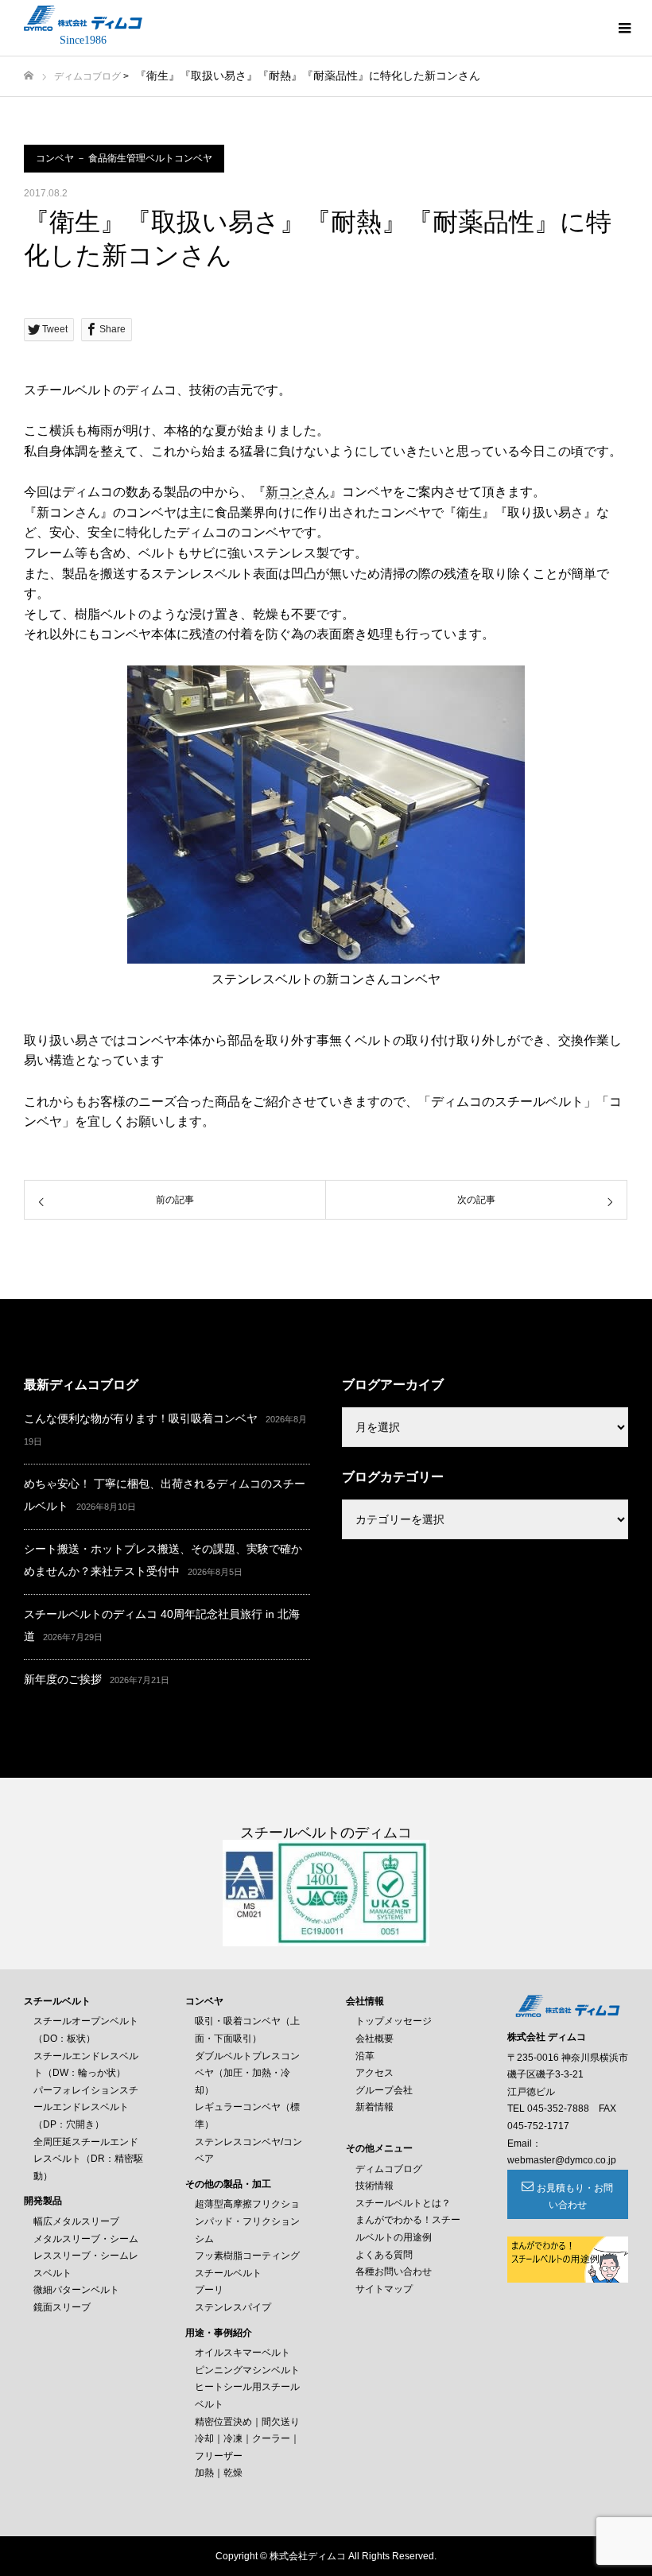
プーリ (209, 2290)
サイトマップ (384, 2289)
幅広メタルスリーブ (76, 2221)
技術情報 (375, 2186)
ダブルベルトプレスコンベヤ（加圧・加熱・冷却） (247, 2073)
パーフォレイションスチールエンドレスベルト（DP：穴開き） (86, 2107)
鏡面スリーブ (62, 2307)
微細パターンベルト (76, 2290)
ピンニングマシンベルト (247, 2370)
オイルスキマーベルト (243, 2353)
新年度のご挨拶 (63, 1679)
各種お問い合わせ (394, 2271)
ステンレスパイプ (233, 2307)
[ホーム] (29, 76)
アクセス (375, 2073)
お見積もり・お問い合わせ (575, 2197)
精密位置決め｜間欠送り (247, 2422)
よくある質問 (384, 2255)
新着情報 (375, 2107)
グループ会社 (384, 2090)
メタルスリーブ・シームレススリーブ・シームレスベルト (86, 2256)
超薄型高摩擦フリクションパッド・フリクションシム (247, 2221)
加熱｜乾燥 (219, 2473)
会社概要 (375, 2039)
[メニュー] (624, 28)
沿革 (365, 2056)
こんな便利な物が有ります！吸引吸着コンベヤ (141, 1418)
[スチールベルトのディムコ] (83, 18)
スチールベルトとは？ (403, 2203)
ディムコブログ (87, 76)
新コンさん (297, 492)
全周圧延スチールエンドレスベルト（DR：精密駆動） (88, 2159)
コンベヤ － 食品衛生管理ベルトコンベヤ (124, 158)
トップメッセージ (394, 2021)
